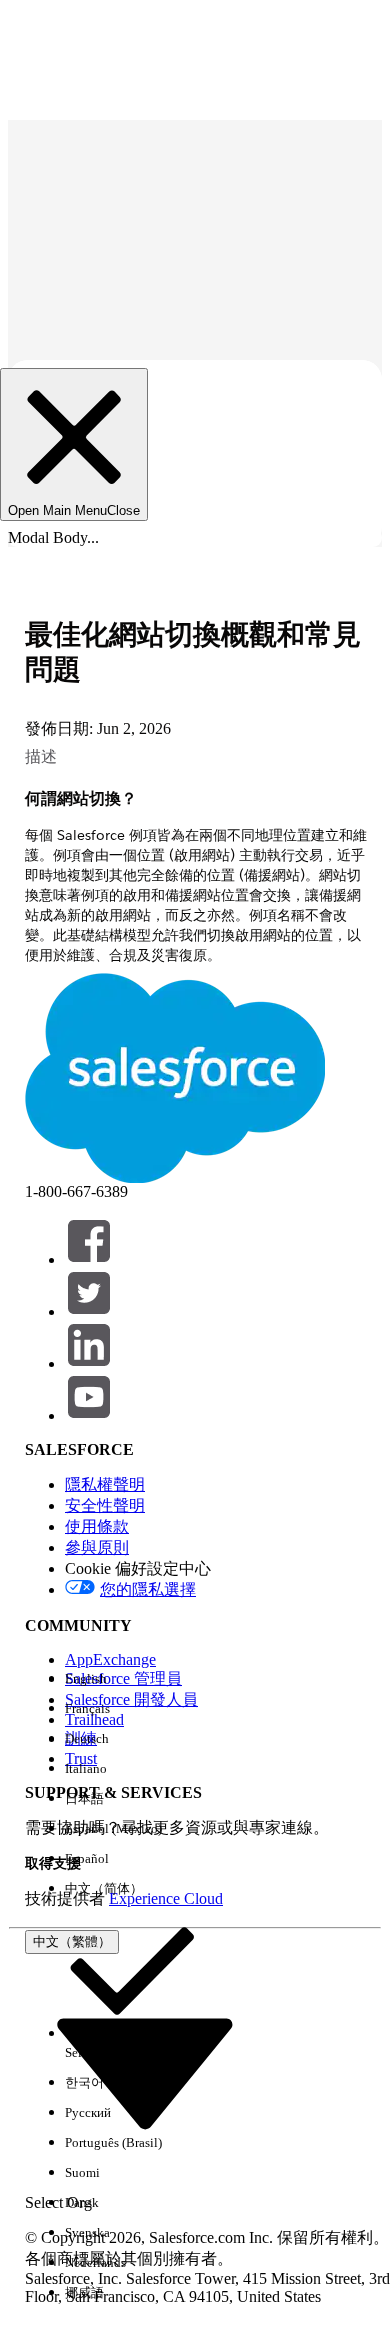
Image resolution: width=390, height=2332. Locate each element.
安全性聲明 (105, 1505)
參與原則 (97, 1547)
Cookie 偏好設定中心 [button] (138, 1568)
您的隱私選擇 (148, 1589)
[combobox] (145, 2071)
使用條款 (97, 1526)
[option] (132, 1679)
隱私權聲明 (105, 1484)
